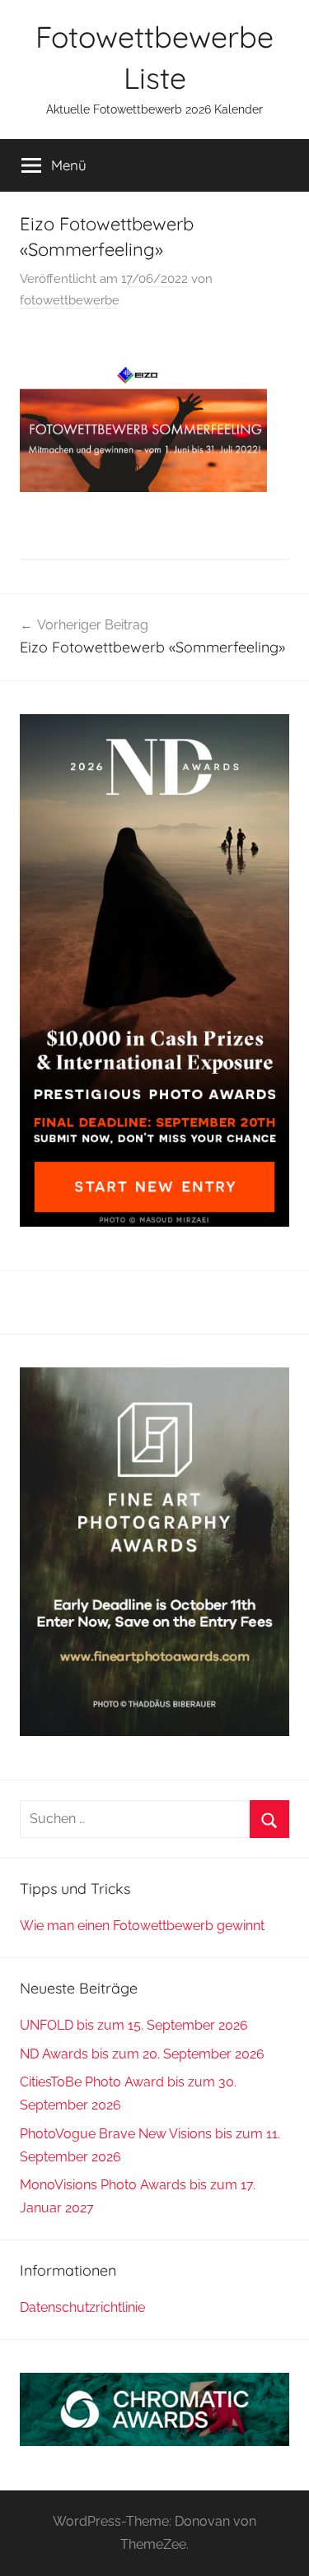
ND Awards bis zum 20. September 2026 (142, 2054)
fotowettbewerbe (70, 300)
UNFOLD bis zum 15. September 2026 (134, 2025)
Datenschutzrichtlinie (82, 2307)
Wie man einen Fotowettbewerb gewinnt (142, 1926)
